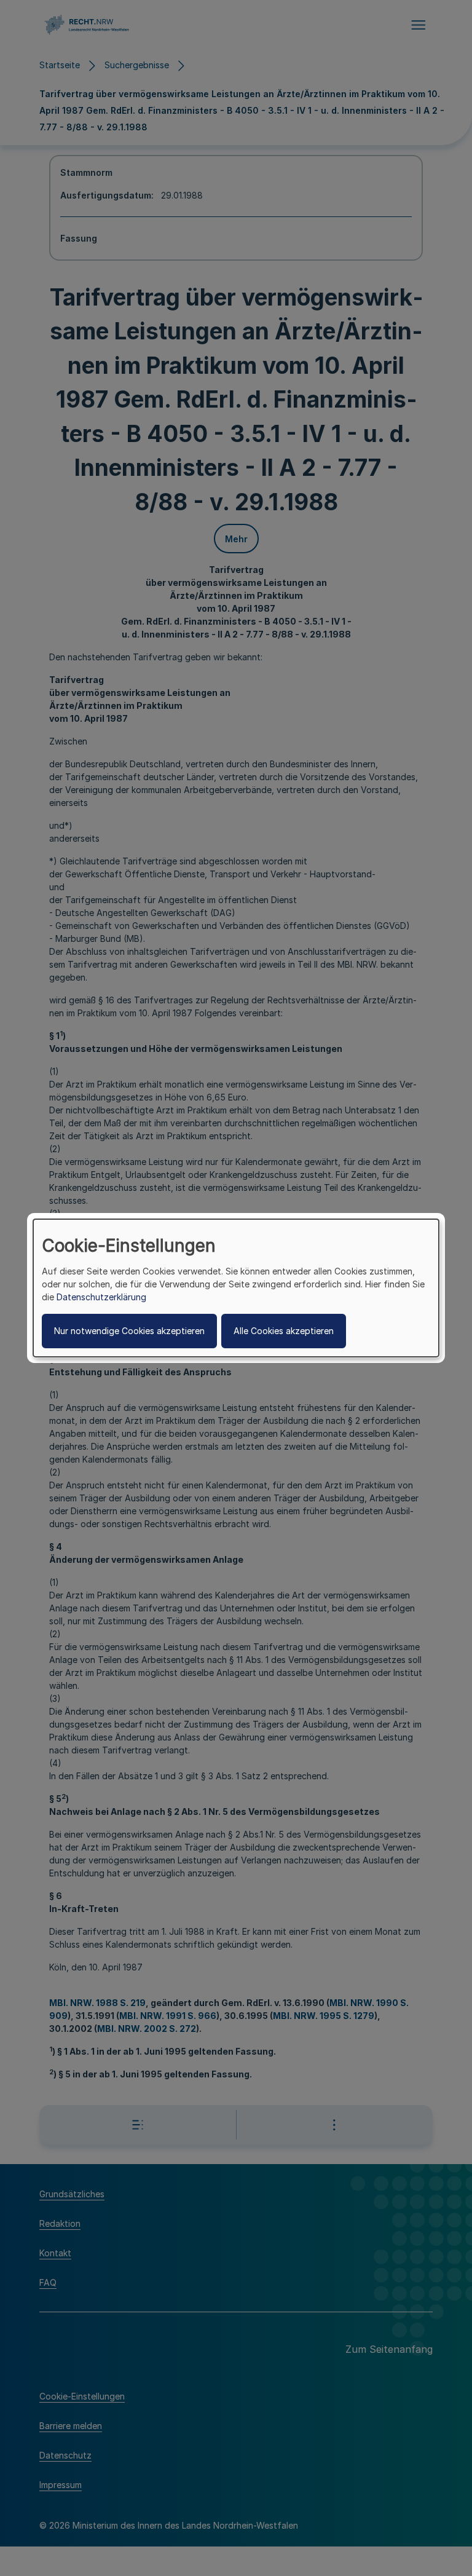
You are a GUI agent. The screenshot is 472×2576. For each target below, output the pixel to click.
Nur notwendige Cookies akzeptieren (129, 1331)
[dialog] (236, 1288)
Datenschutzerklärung (101, 1297)
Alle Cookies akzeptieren (284, 1331)
